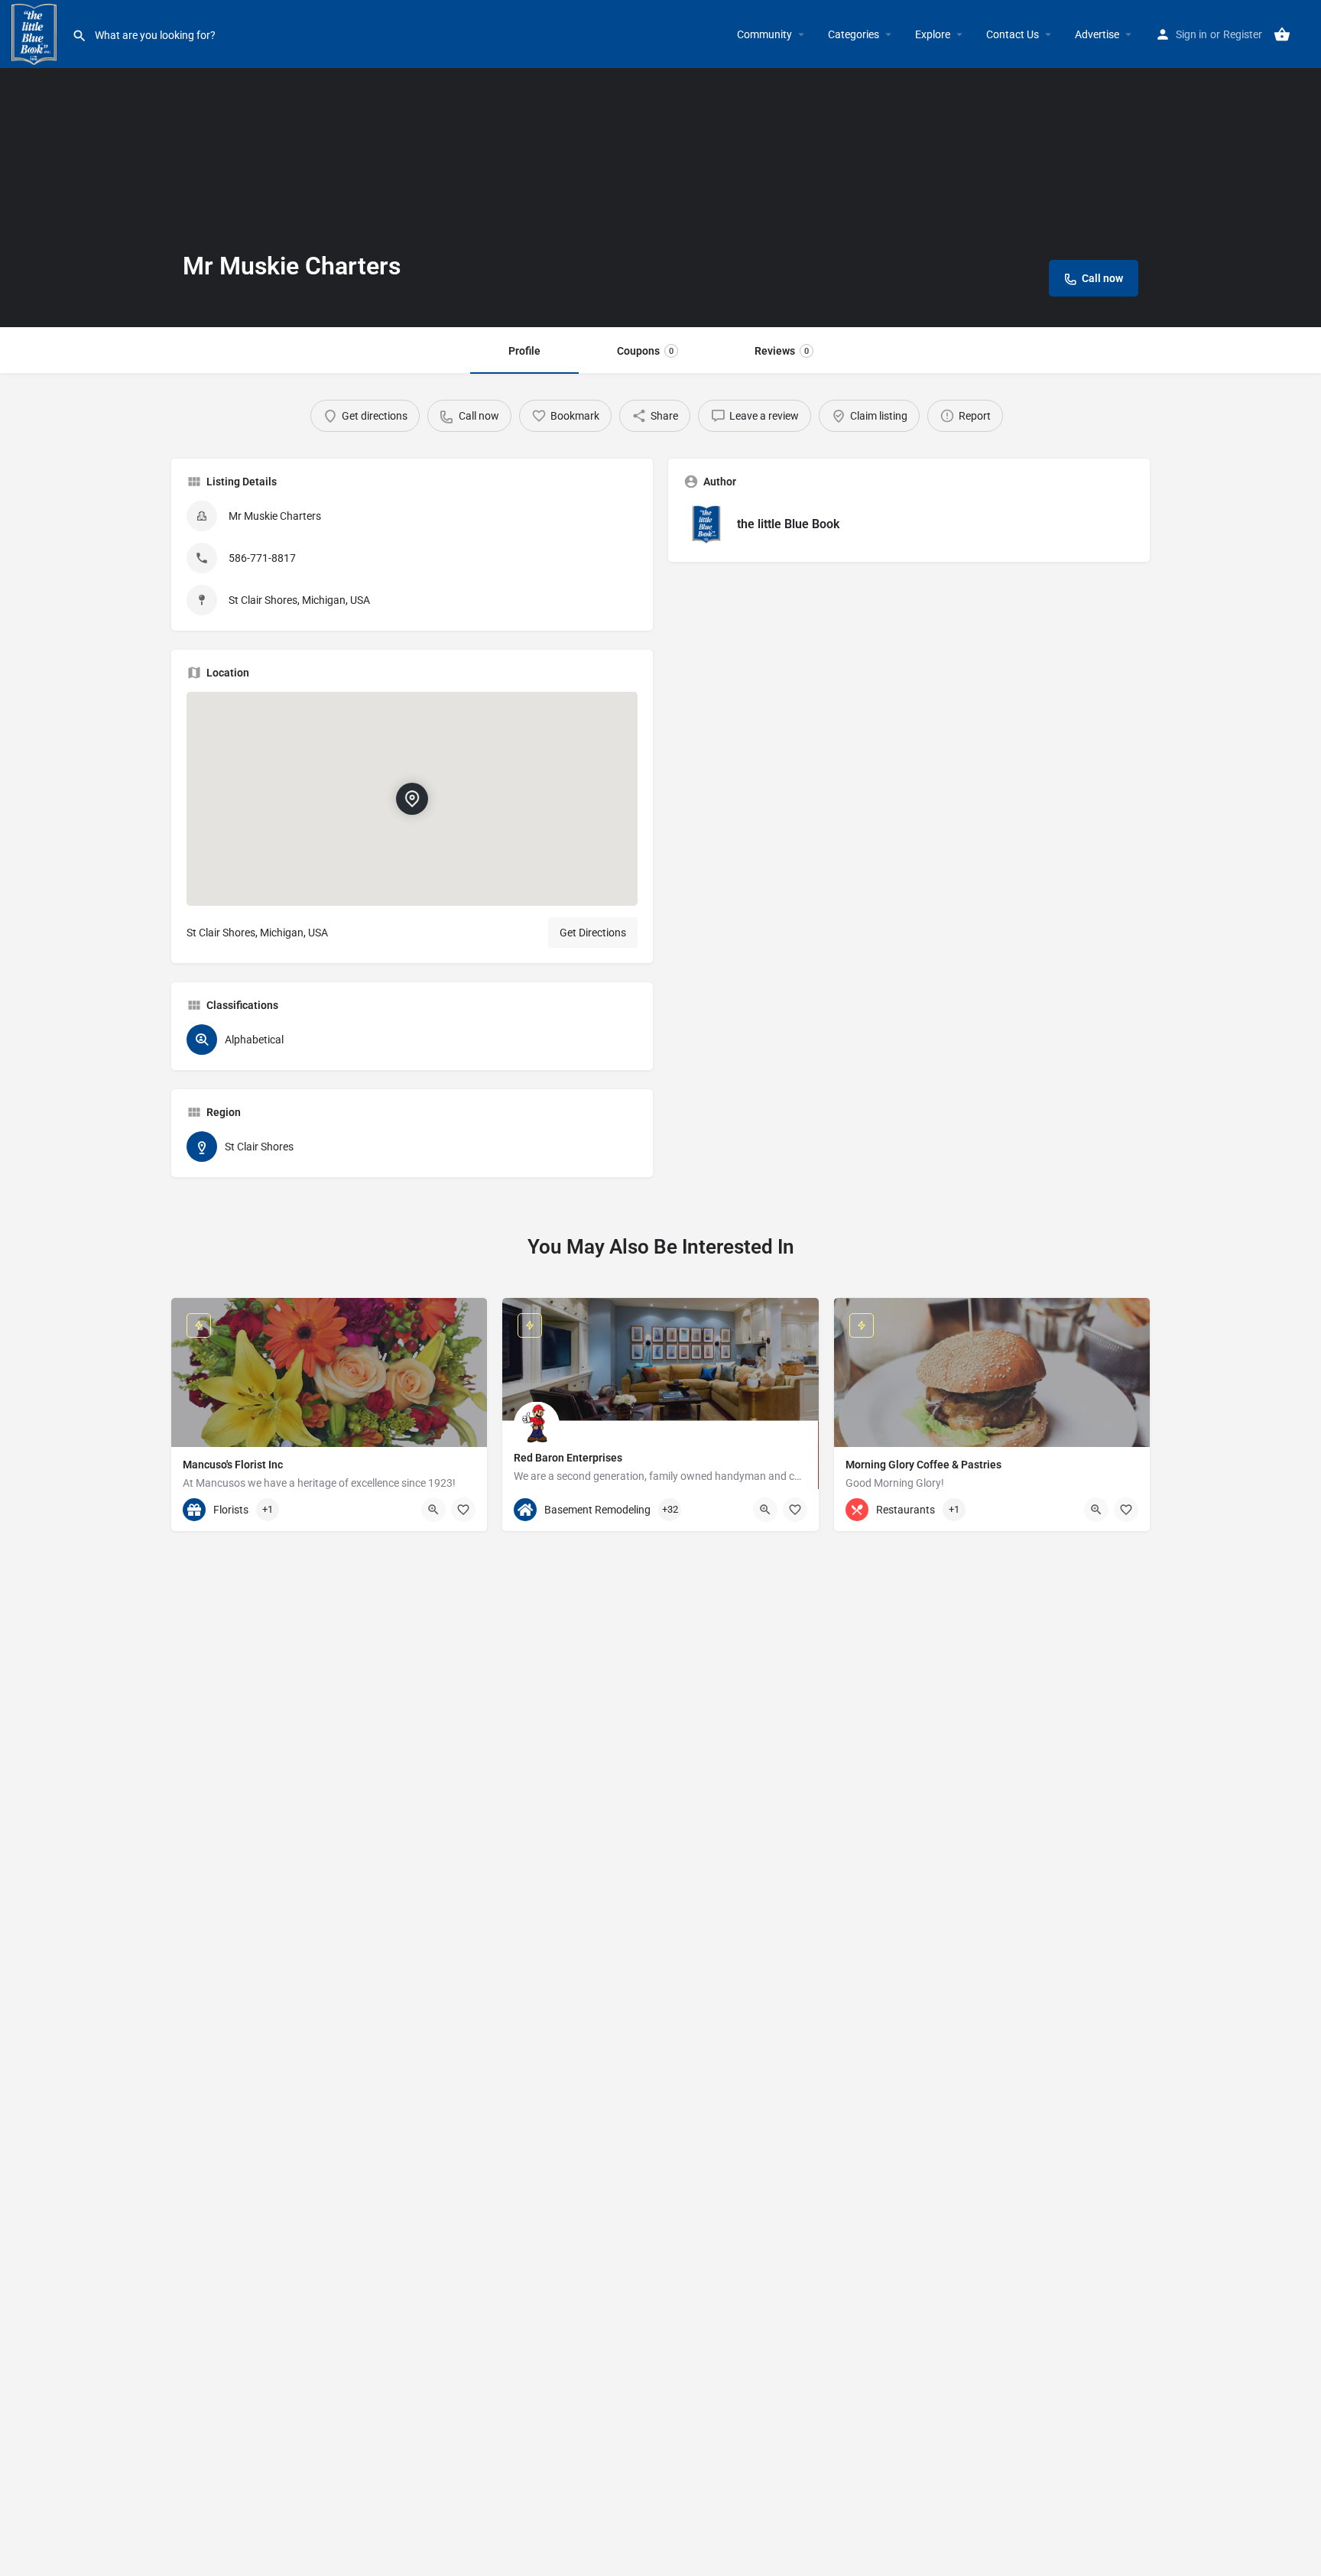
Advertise (1097, 34)
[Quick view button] (433, 1510)
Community (764, 34)
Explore (933, 34)
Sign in (1191, 34)
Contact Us (1013, 34)
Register (1243, 34)
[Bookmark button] (463, 1510)
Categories (854, 34)
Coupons (645, 351)
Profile (524, 351)
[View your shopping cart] (1282, 34)
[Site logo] (36, 33)
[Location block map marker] (412, 799)
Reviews (782, 351)
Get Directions (593, 933)
